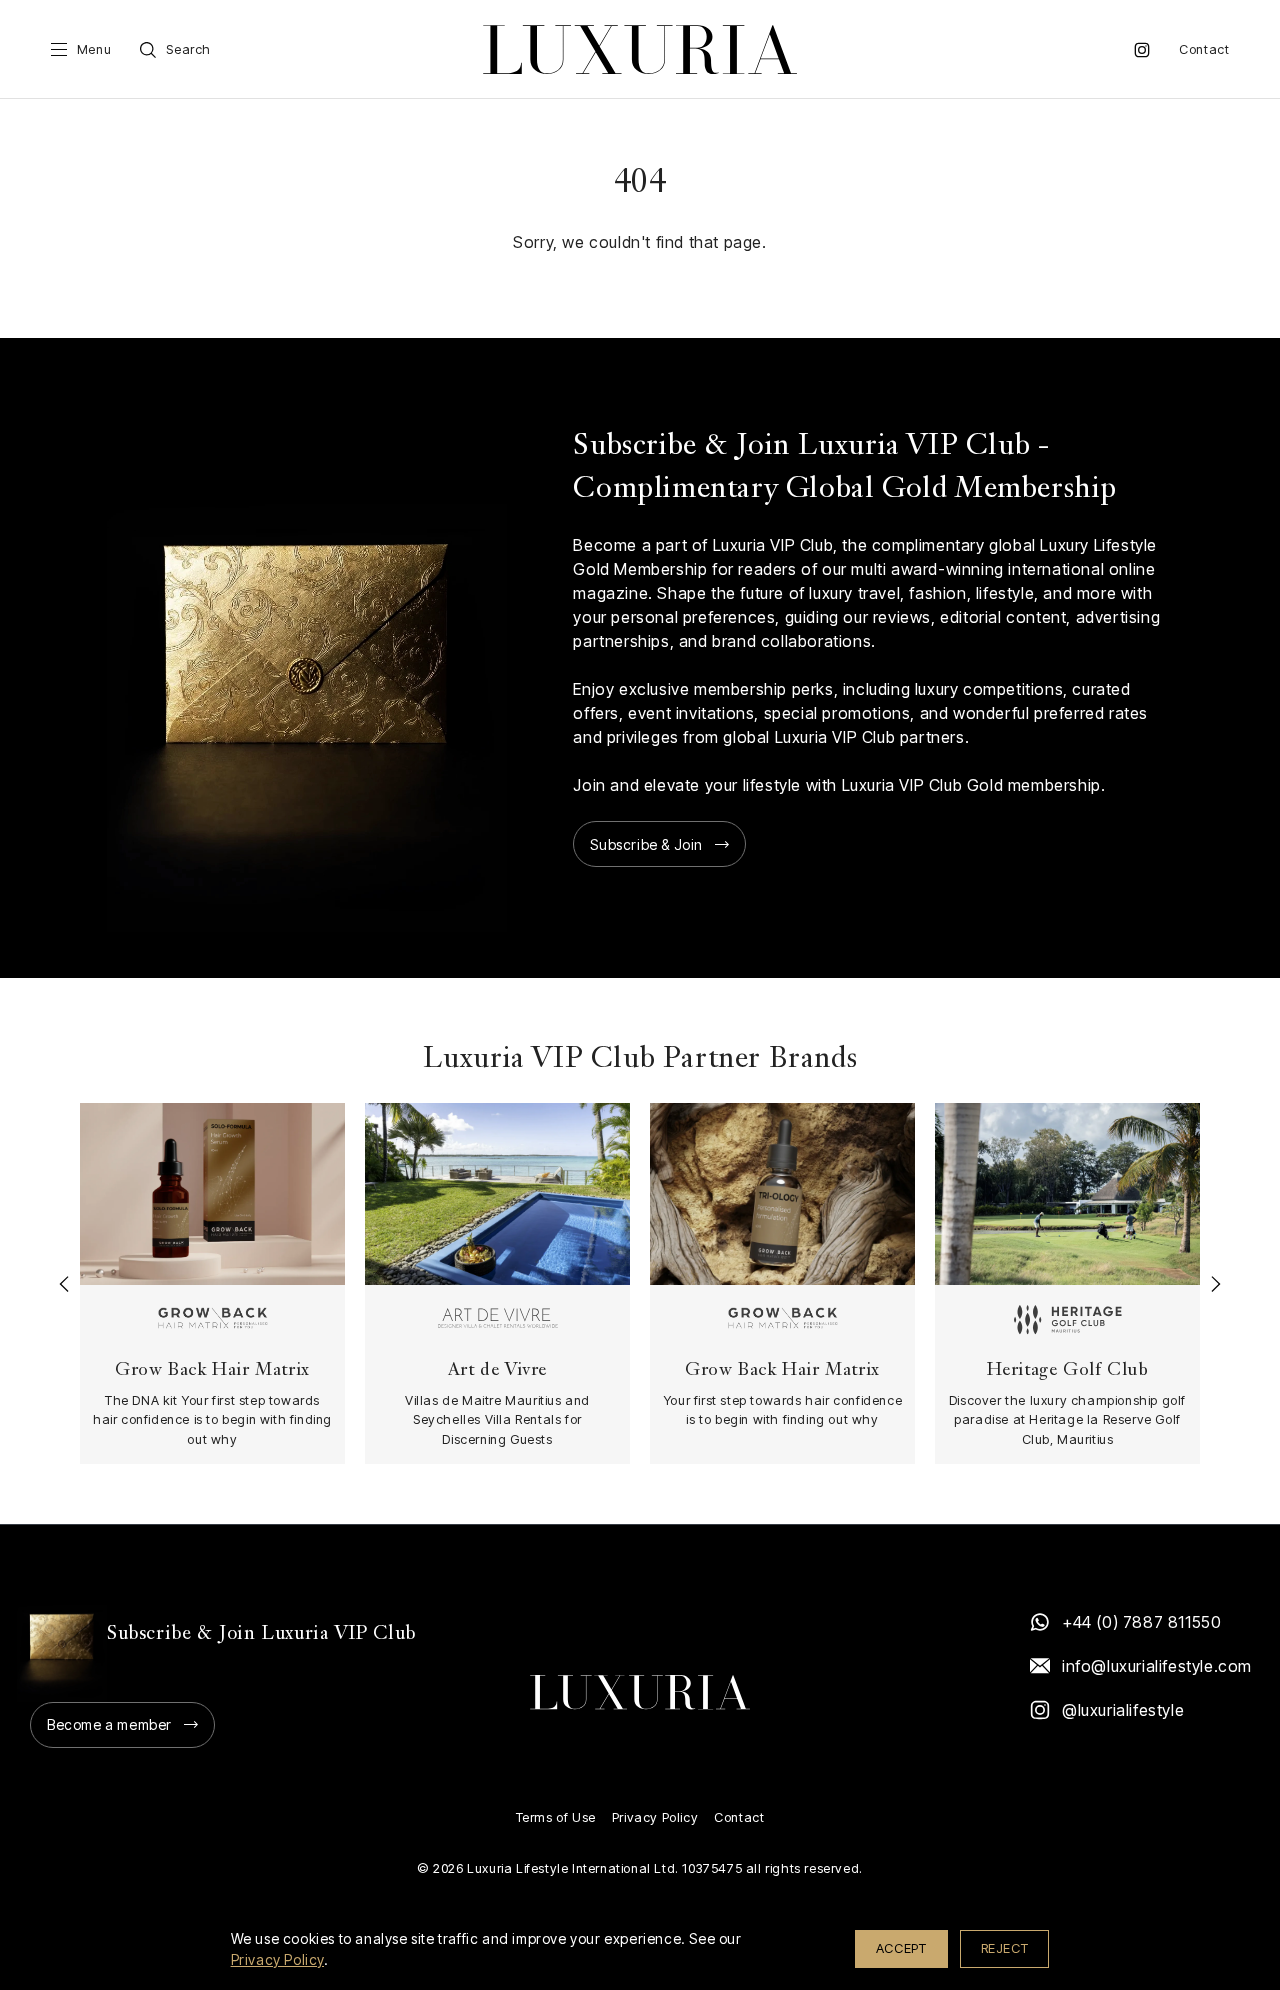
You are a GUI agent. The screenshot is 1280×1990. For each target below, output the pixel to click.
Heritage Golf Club (1068, 1371)
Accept (901, 1948)
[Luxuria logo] (640, 49)
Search (188, 49)
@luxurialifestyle (1123, 1710)
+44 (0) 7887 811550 (1141, 1622)
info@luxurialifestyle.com (1156, 1666)
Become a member (109, 1724)
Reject (1005, 1948)
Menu (94, 49)
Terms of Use (556, 1817)
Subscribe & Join (646, 844)
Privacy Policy (655, 1817)
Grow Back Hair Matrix (212, 1371)
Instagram (1142, 50)
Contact (1204, 49)
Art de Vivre (497, 1371)
